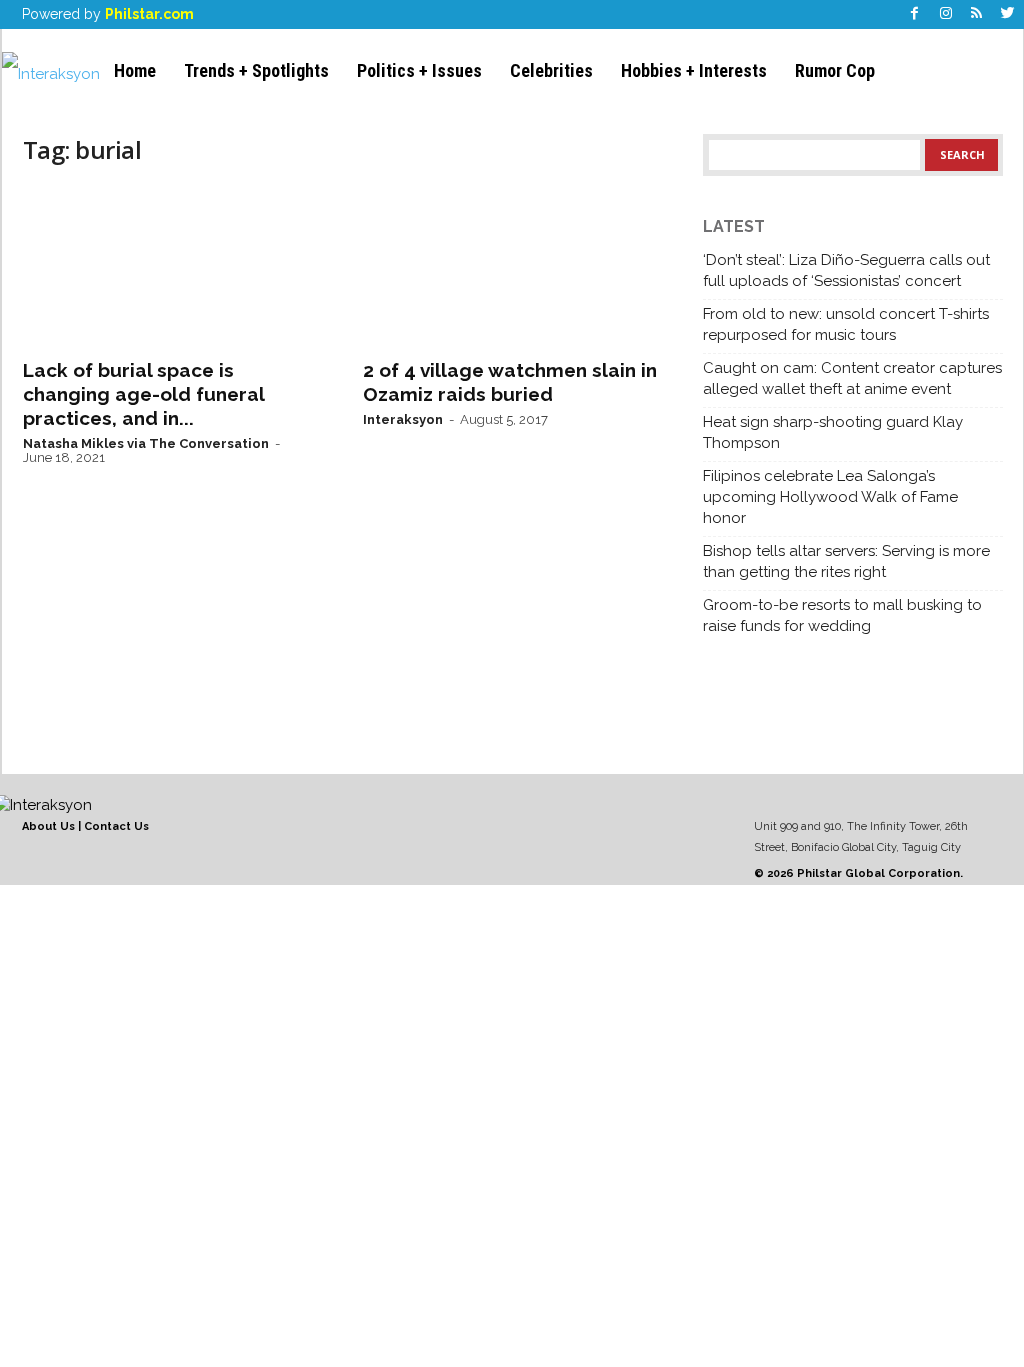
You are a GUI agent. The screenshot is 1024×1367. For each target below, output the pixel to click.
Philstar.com (149, 14)
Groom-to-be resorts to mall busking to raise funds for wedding (842, 615)
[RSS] (977, 14)
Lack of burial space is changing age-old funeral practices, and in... (143, 394)
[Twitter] (1008, 14)
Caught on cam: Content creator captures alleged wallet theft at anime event (852, 378)
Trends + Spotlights (256, 70)
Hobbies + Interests (694, 70)
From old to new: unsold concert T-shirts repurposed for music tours (846, 324)
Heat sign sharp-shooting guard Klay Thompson (833, 432)
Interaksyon (403, 419)
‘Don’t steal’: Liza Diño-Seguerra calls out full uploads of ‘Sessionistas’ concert (846, 270)
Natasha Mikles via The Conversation (146, 443)
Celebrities (551, 70)
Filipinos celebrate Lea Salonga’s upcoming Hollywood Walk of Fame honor (830, 497)
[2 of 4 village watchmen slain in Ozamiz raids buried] (513, 266)
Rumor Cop (835, 70)
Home (135, 70)
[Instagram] (946, 14)
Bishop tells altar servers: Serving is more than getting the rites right (846, 561)
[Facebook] (915, 14)
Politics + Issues (419, 70)
